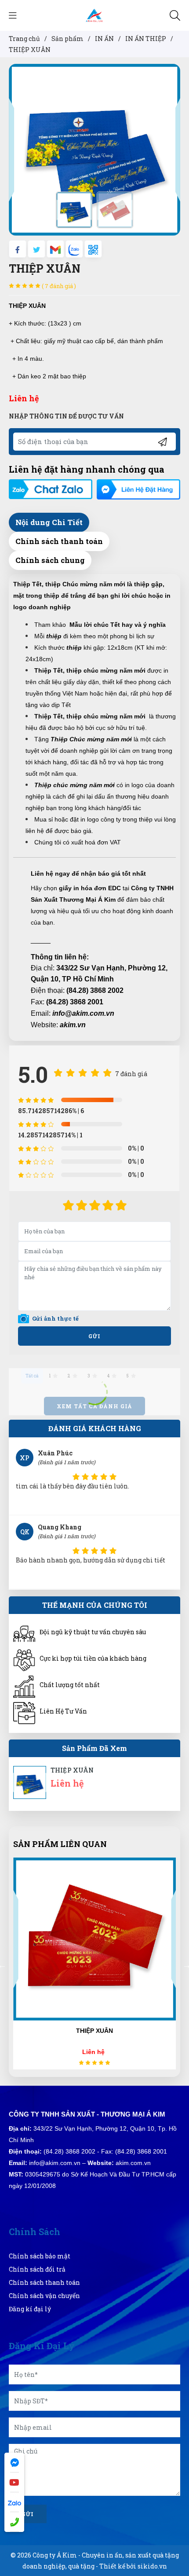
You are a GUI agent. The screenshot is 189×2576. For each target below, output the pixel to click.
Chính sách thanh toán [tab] (59, 541)
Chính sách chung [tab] (50, 560)
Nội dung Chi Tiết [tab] (49, 522)
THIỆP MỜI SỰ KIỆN (95, 2031)
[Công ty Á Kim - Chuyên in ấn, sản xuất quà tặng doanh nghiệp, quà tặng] (94, 15)
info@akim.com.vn (83, 1013)
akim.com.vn (133, 2163)
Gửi (28, 2514)
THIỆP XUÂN (72, 1770)
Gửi (94, 1336)
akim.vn (73, 1025)
